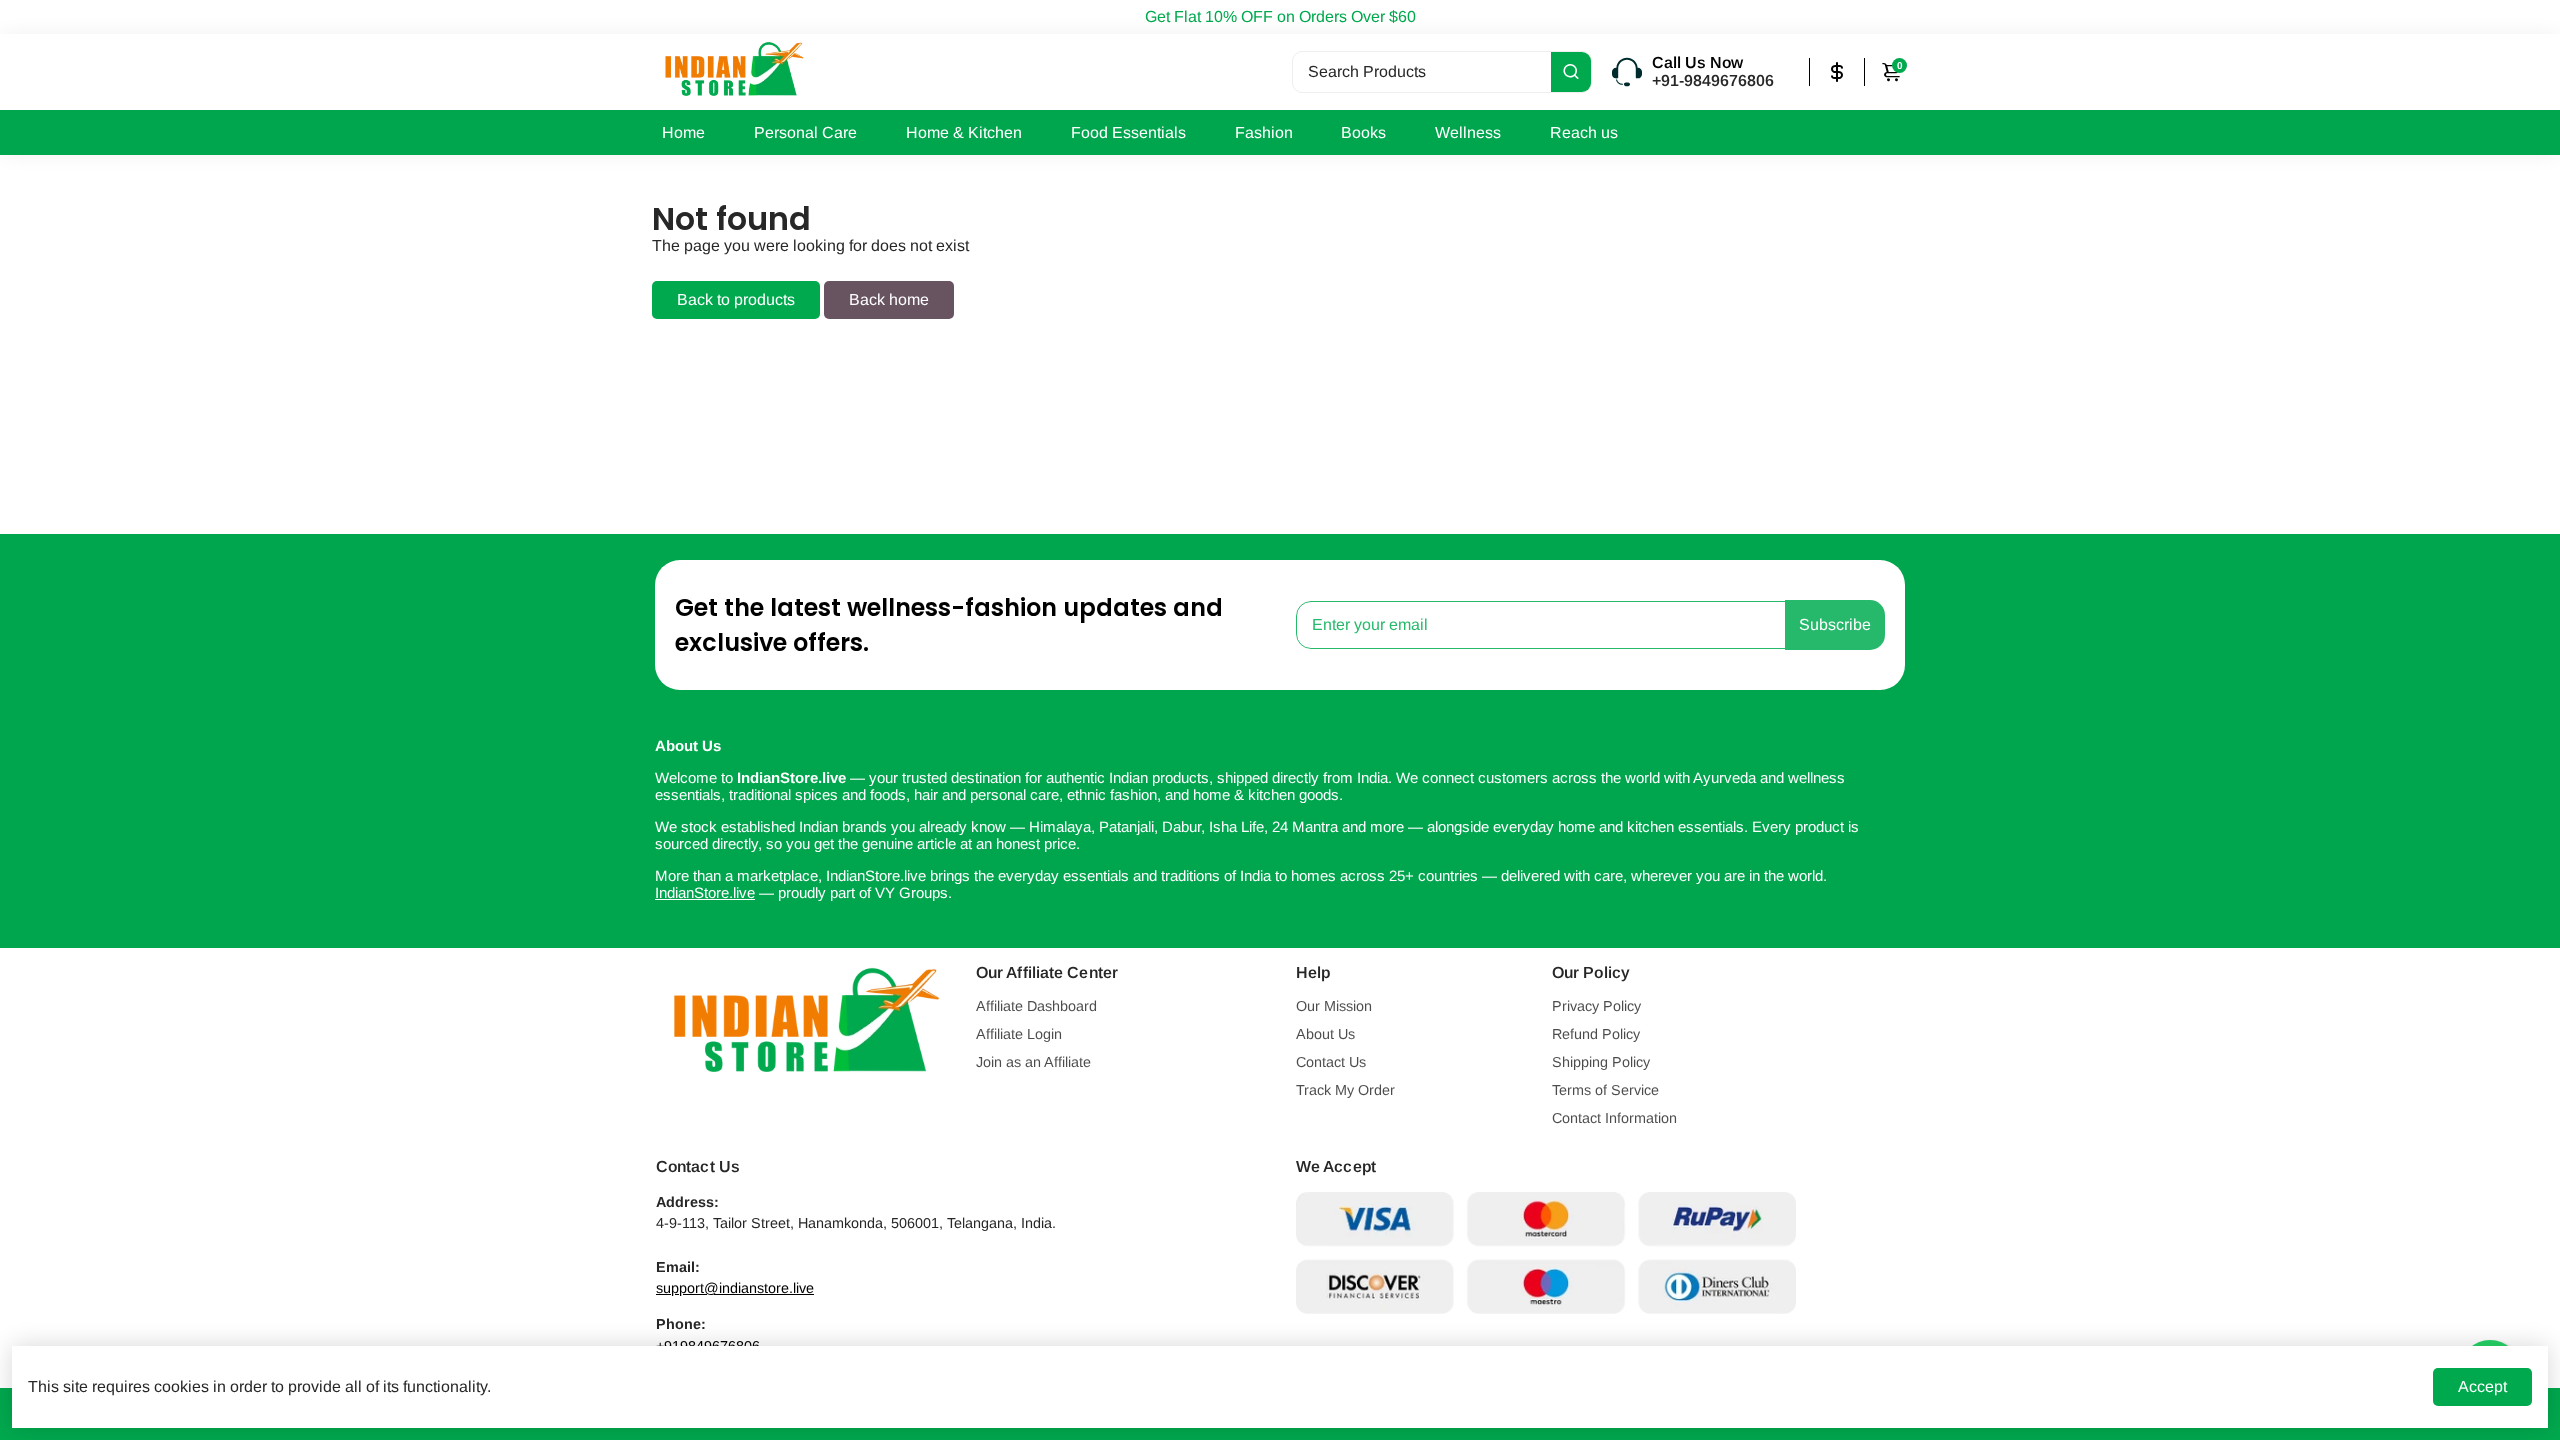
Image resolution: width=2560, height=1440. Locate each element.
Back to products (736, 299)
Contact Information (1614, 1118)
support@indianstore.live (735, 1288)
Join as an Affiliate (1033, 1062)
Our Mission (1334, 1006)
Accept (2482, 1386)
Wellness (1468, 132)
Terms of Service (1605, 1090)
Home (683, 132)
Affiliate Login (1019, 1034)
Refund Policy (1596, 1034)
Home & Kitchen (964, 132)
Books (1363, 132)
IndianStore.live (705, 892)
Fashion (1264, 132)
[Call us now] (1708, 72)
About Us (1325, 1034)
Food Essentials (1128, 132)
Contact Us (1331, 1062)
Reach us (1584, 132)
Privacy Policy (1596, 1006)
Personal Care (805, 132)
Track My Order (1345, 1090)
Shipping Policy (1601, 1062)
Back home (889, 299)
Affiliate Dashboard (1036, 1006)
